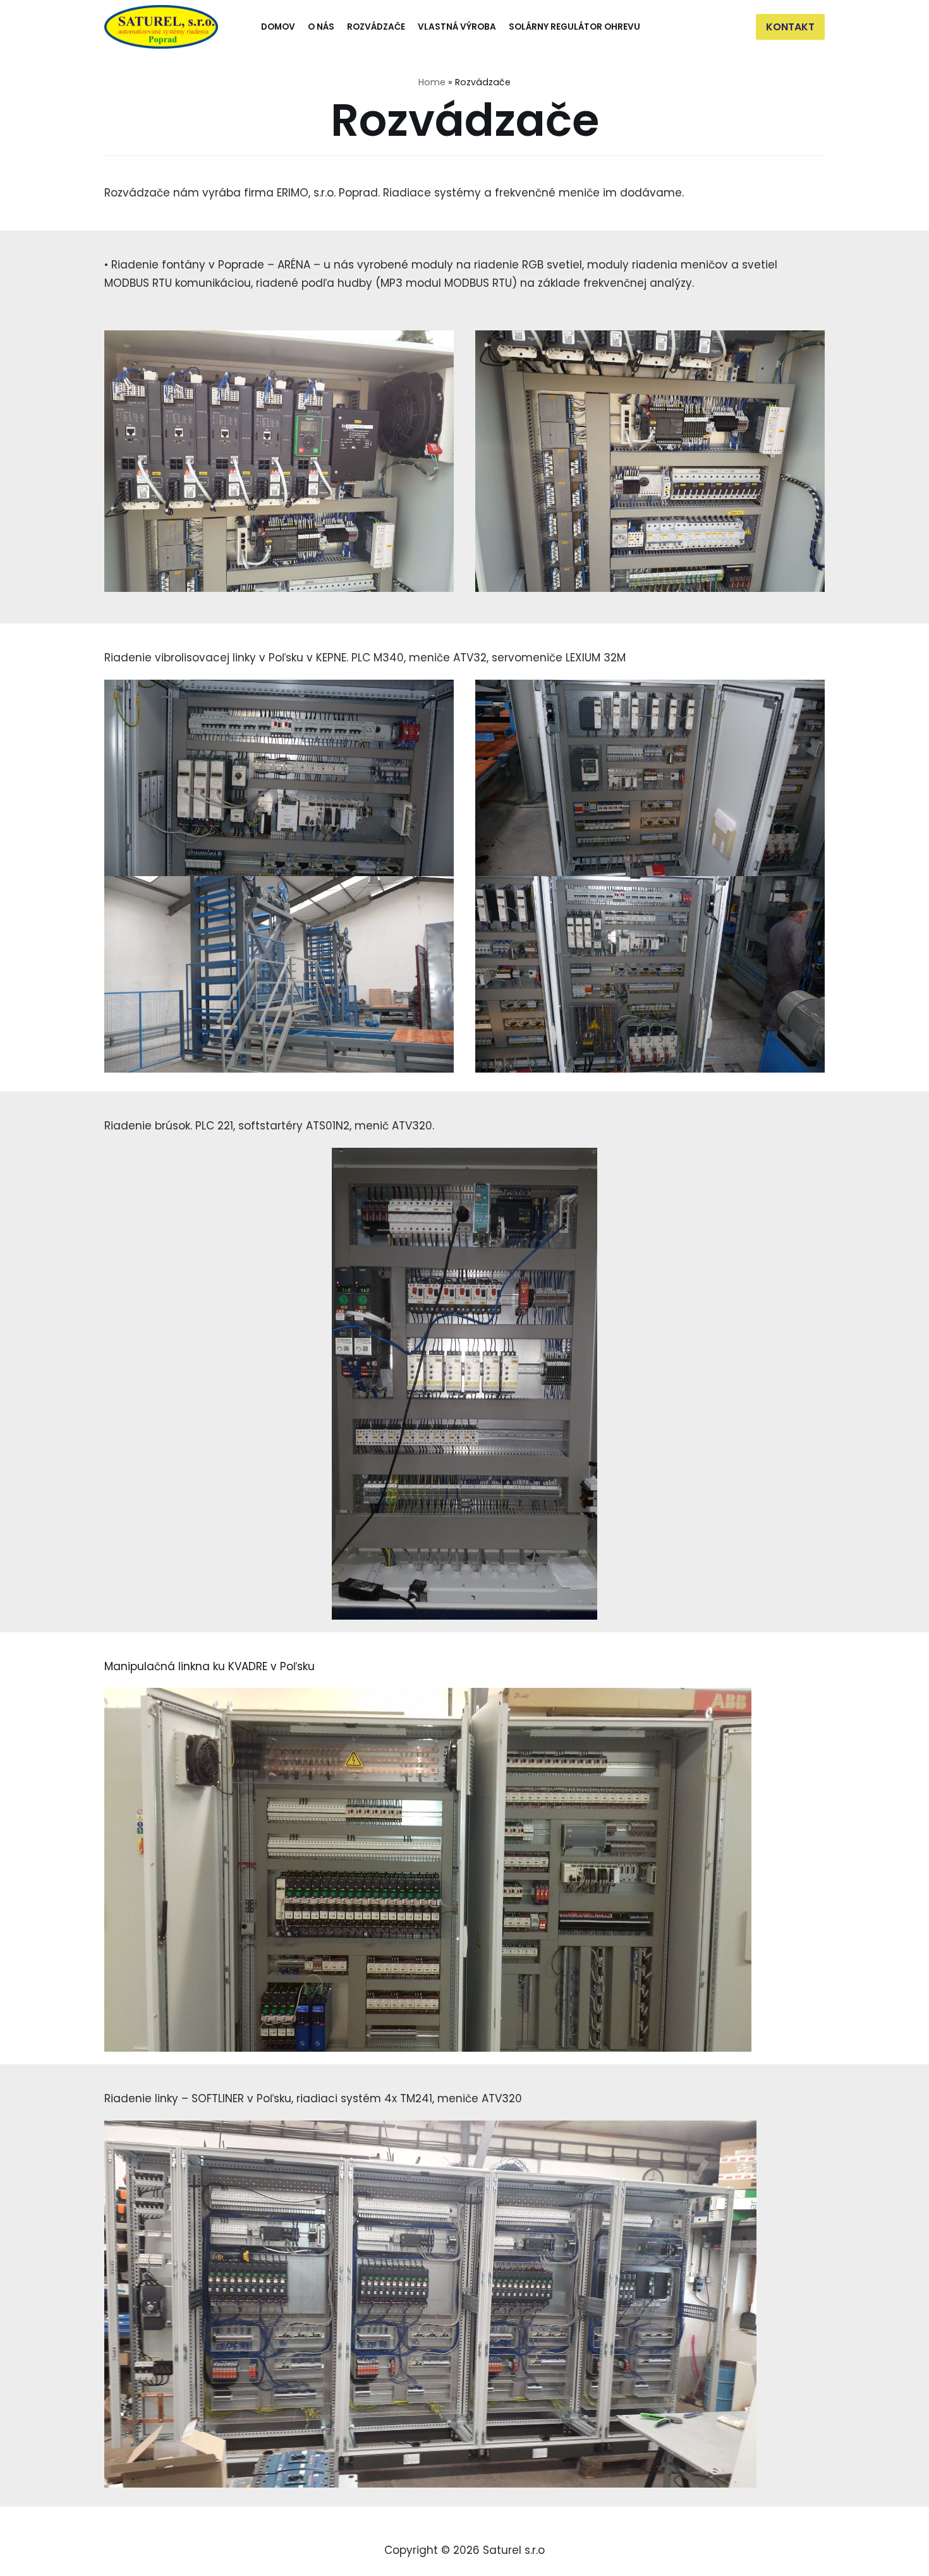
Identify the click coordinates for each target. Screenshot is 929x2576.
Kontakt (790, 27)
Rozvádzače (376, 27)
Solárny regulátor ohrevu (574, 27)
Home (432, 82)
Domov (278, 27)
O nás (321, 27)
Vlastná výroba (457, 27)
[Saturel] (161, 27)
